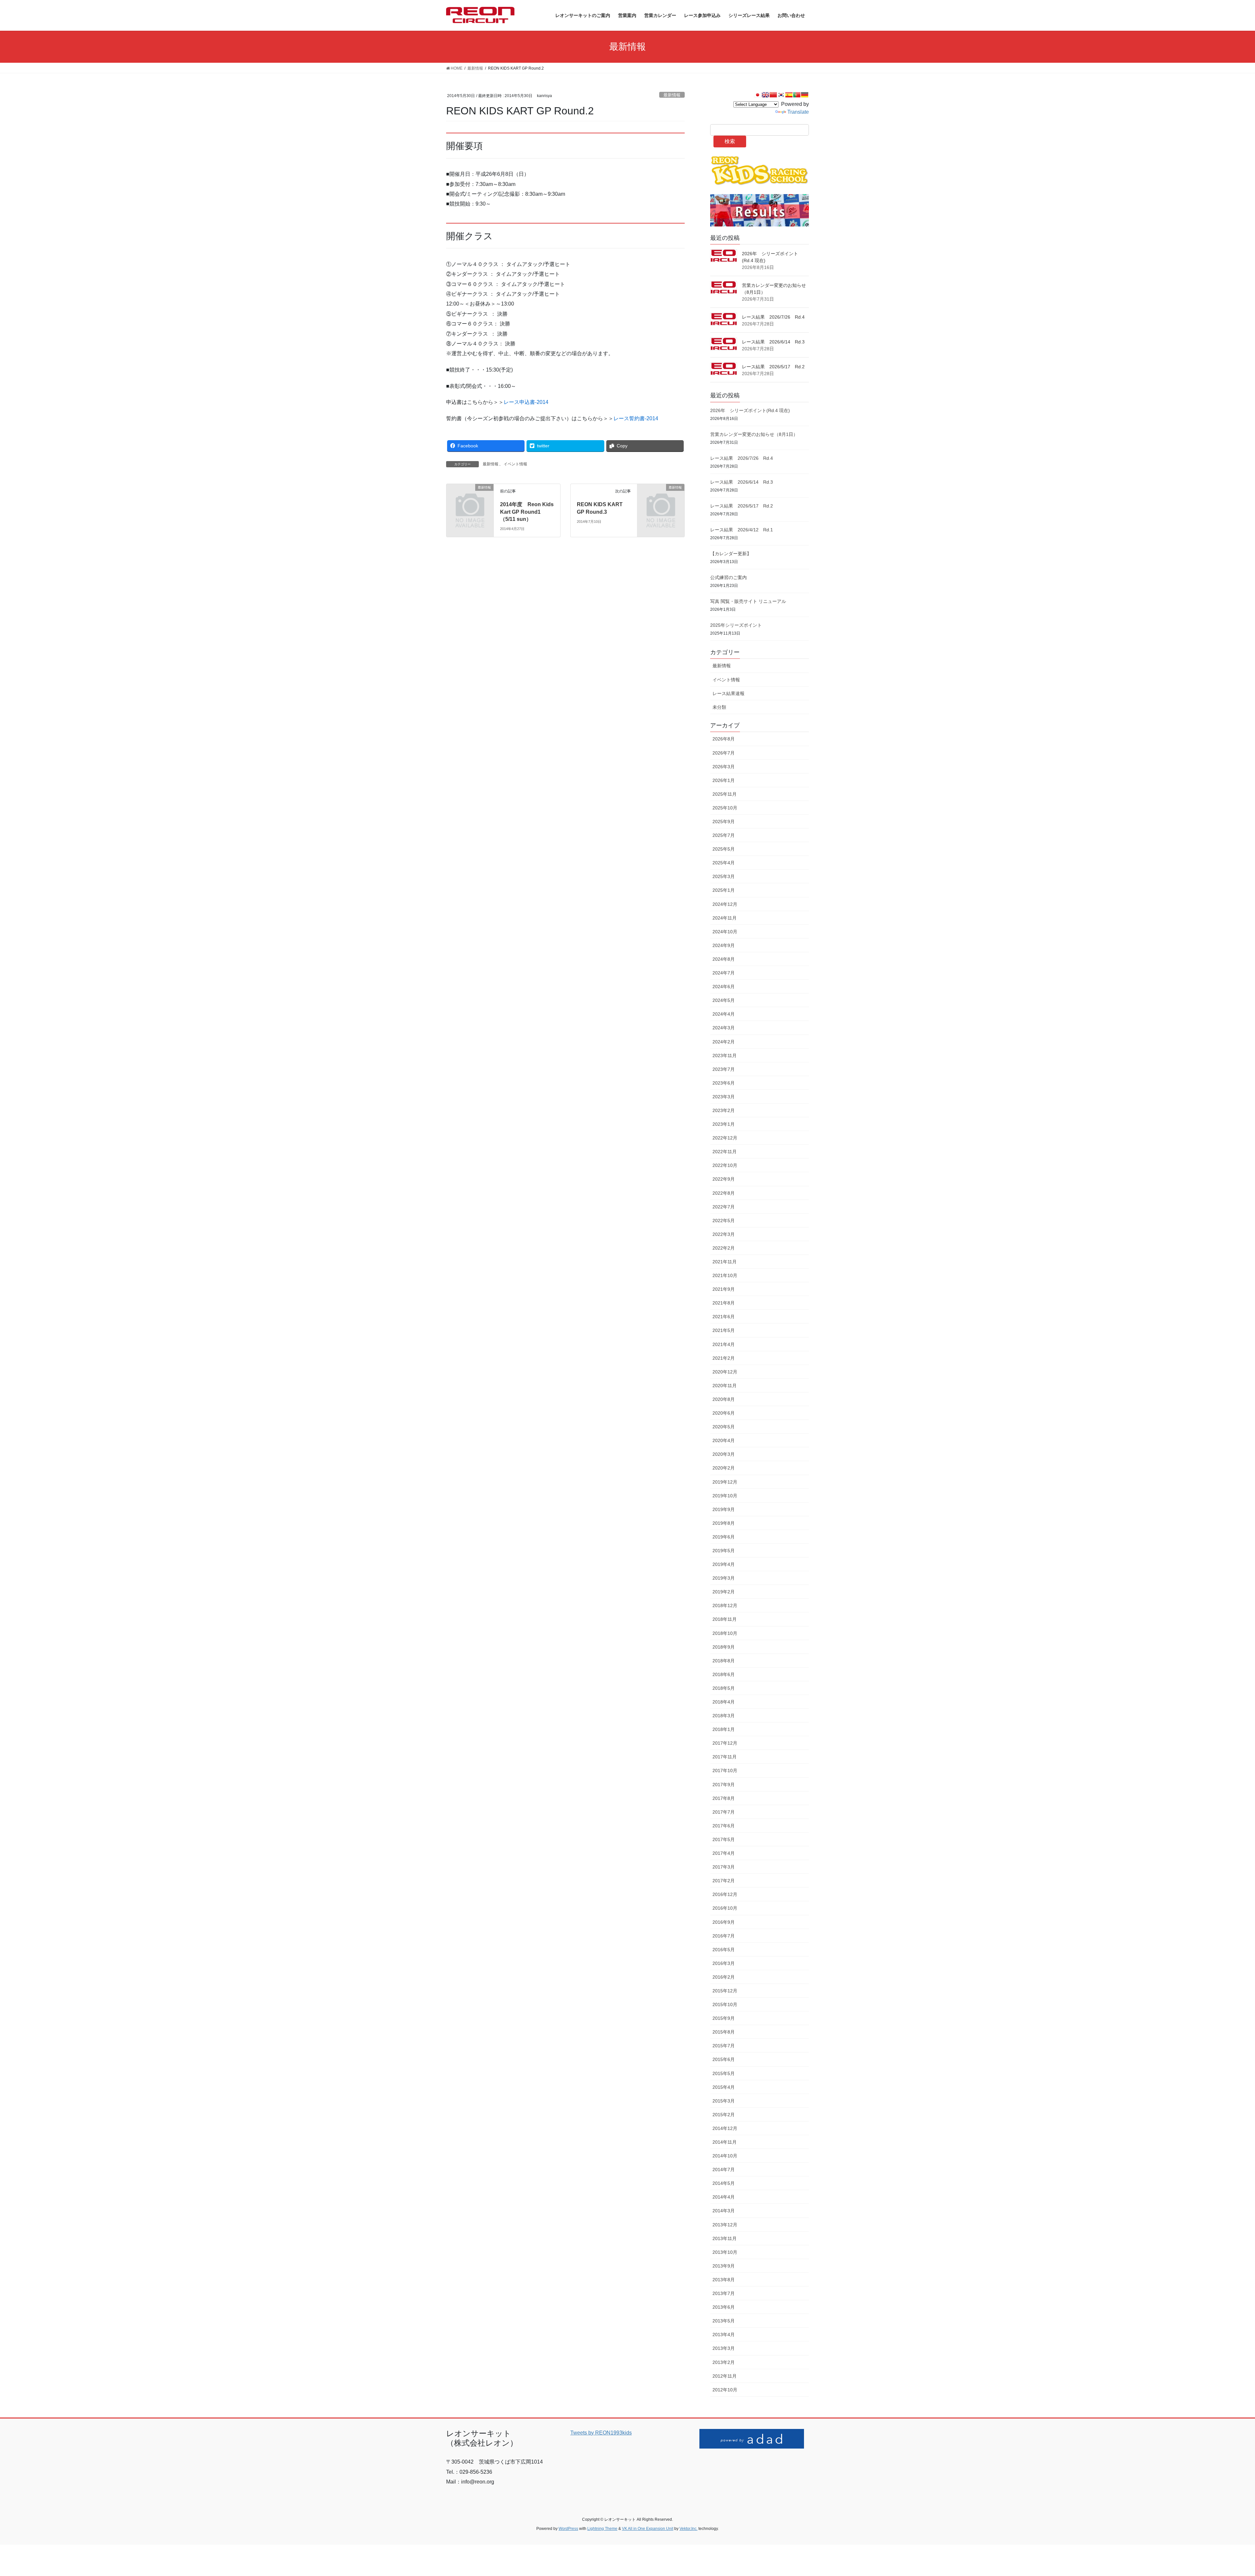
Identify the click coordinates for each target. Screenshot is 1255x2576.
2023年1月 (724, 1124)
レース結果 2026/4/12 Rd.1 (742, 530)
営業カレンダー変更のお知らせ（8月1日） (754, 434)
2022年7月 (724, 1207)
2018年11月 (725, 1619)
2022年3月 (724, 1234)
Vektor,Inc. (688, 2529)
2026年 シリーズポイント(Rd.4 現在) (750, 410)
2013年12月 (725, 2225)
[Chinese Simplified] (773, 95)
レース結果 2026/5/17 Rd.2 (773, 367)
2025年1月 (724, 890)
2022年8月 (724, 1193)
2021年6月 (724, 1317)
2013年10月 (725, 2252)
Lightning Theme (602, 2529)
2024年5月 (724, 1000)
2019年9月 (724, 1509)
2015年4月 (724, 2087)
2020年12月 (725, 1372)
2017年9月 (724, 1785)
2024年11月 (725, 918)
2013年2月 (724, 2362)
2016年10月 (725, 1908)
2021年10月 (725, 1275)
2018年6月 (724, 1674)
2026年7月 (724, 753)
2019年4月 (724, 1564)
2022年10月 (725, 1165)
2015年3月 (724, 2101)
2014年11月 (725, 2142)
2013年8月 (724, 2280)
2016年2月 (724, 1977)
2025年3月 (724, 876)
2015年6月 (724, 2059)
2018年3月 (724, 1716)
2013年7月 (724, 2293)
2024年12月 (725, 904)
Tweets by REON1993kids (601, 2433)
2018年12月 (725, 1605)
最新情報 (672, 95)
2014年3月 (724, 2211)
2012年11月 (725, 2376)
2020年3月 (724, 1454)
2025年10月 (725, 808)
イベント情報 (515, 464)
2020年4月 (724, 1440)
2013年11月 (725, 2238)
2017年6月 (724, 1826)
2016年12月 (725, 1894)
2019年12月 (725, 1482)
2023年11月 (725, 1055)
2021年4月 (724, 1344)
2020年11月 (725, 1386)
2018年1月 (724, 1729)
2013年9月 (724, 2266)
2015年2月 (724, 2115)
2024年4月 (724, 1014)
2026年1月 (724, 780)
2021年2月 (724, 1358)
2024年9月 (724, 945)
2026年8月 (724, 739)
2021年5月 (724, 1330)
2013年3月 (724, 2348)
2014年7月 (724, 2169)
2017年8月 (724, 1798)
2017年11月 (725, 1757)
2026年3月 (724, 767)
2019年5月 (724, 1551)
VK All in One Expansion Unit (648, 2529)
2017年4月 (724, 1853)
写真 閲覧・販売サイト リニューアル (748, 601)
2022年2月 (724, 1248)
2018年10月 (725, 1633)
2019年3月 (724, 1578)
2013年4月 (724, 2335)
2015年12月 (725, 1991)
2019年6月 (724, 1537)
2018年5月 (724, 1688)
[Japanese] (758, 95)
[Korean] (781, 95)
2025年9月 (724, 822)
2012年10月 (725, 2390)
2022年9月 (724, 1179)
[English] (765, 95)
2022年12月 (725, 1138)
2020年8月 (724, 1399)
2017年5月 (724, 1839)
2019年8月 (724, 1523)
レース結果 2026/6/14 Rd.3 (773, 342)
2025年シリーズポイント (736, 625)
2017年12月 (725, 1743)
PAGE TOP (1222, 2493)
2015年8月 (724, 2032)
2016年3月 (724, 1963)
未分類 (719, 707)
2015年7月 (724, 2046)
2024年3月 (724, 1028)
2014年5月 (724, 2183)
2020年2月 (724, 1468)
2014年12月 (725, 2128)
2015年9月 (724, 2018)
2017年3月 (724, 1867)
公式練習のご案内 (728, 577)
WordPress (568, 2529)
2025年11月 (725, 794)
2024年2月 (724, 1042)
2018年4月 (724, 1702)
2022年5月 (724, 1221)
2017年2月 (724, 1881)
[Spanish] (789, 95)
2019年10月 (725, 1496)
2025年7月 (724, 835)
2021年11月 (725, 1262)
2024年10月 (725, 932)
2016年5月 (724, 1950)
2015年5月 (724, 2073)
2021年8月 (724, 1303)
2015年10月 (725, 2004)
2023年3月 (724, 1097)
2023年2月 (724, 1110)
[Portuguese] (797, 95)
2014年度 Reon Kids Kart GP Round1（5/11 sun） (527, 512)
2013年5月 (724, 2321)
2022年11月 (725, 1152)
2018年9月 (724, 1647)
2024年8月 (724, 959)
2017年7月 (724, 1812)
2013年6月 (724, 2307)
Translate (798, 112)
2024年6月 (724, 987)
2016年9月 (724, 1922)
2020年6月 (724, 1413)
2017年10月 (725, 1770)
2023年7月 (724, 1069)
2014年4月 (724, 2197)
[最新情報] (470, 498)
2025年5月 (724, 849)
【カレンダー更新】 (731, 554)
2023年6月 (724, 1083)
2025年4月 (724, 863)
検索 (730, 141)
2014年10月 (725, 2156)
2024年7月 (724, 973)
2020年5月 (724, 1427)
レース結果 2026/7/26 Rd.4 (773, 317)
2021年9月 (724, 1289)
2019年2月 (724, 1592)
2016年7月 (724, 1936)
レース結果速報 (728, 693)
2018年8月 (724, 1661)
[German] (805, 95)
